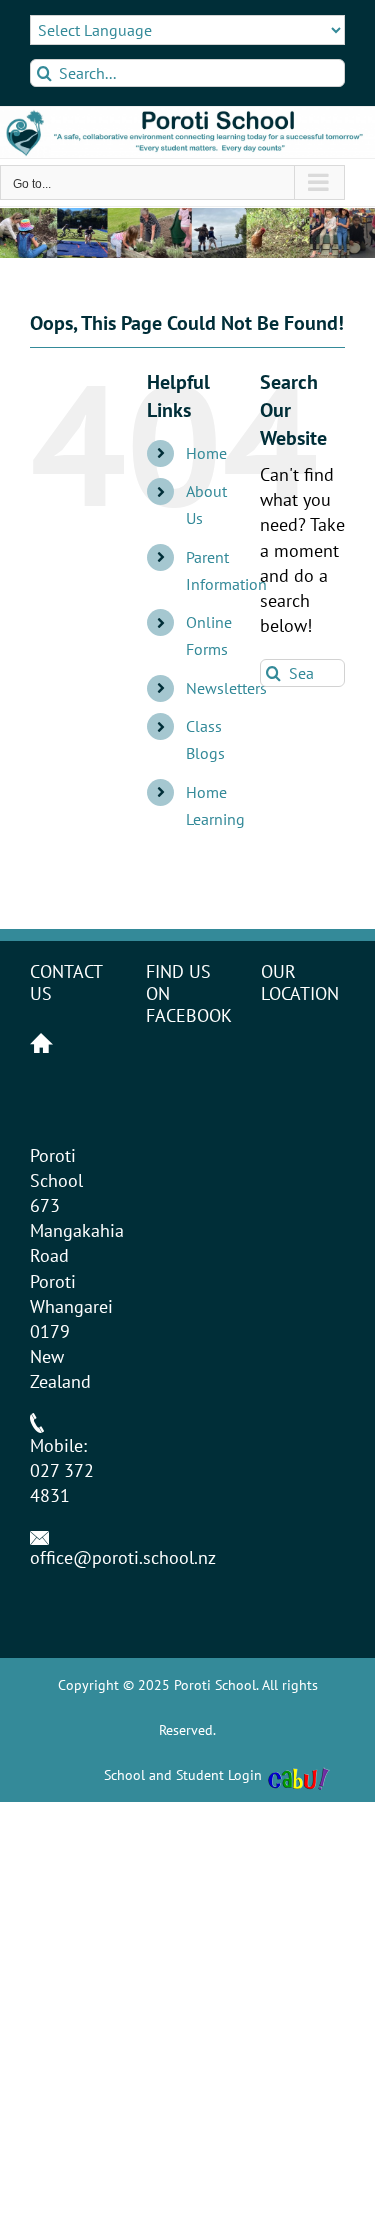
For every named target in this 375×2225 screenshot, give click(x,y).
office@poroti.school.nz (123, 1557)
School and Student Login (183, 1775)
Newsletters (226, 688)
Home (206, 453)
